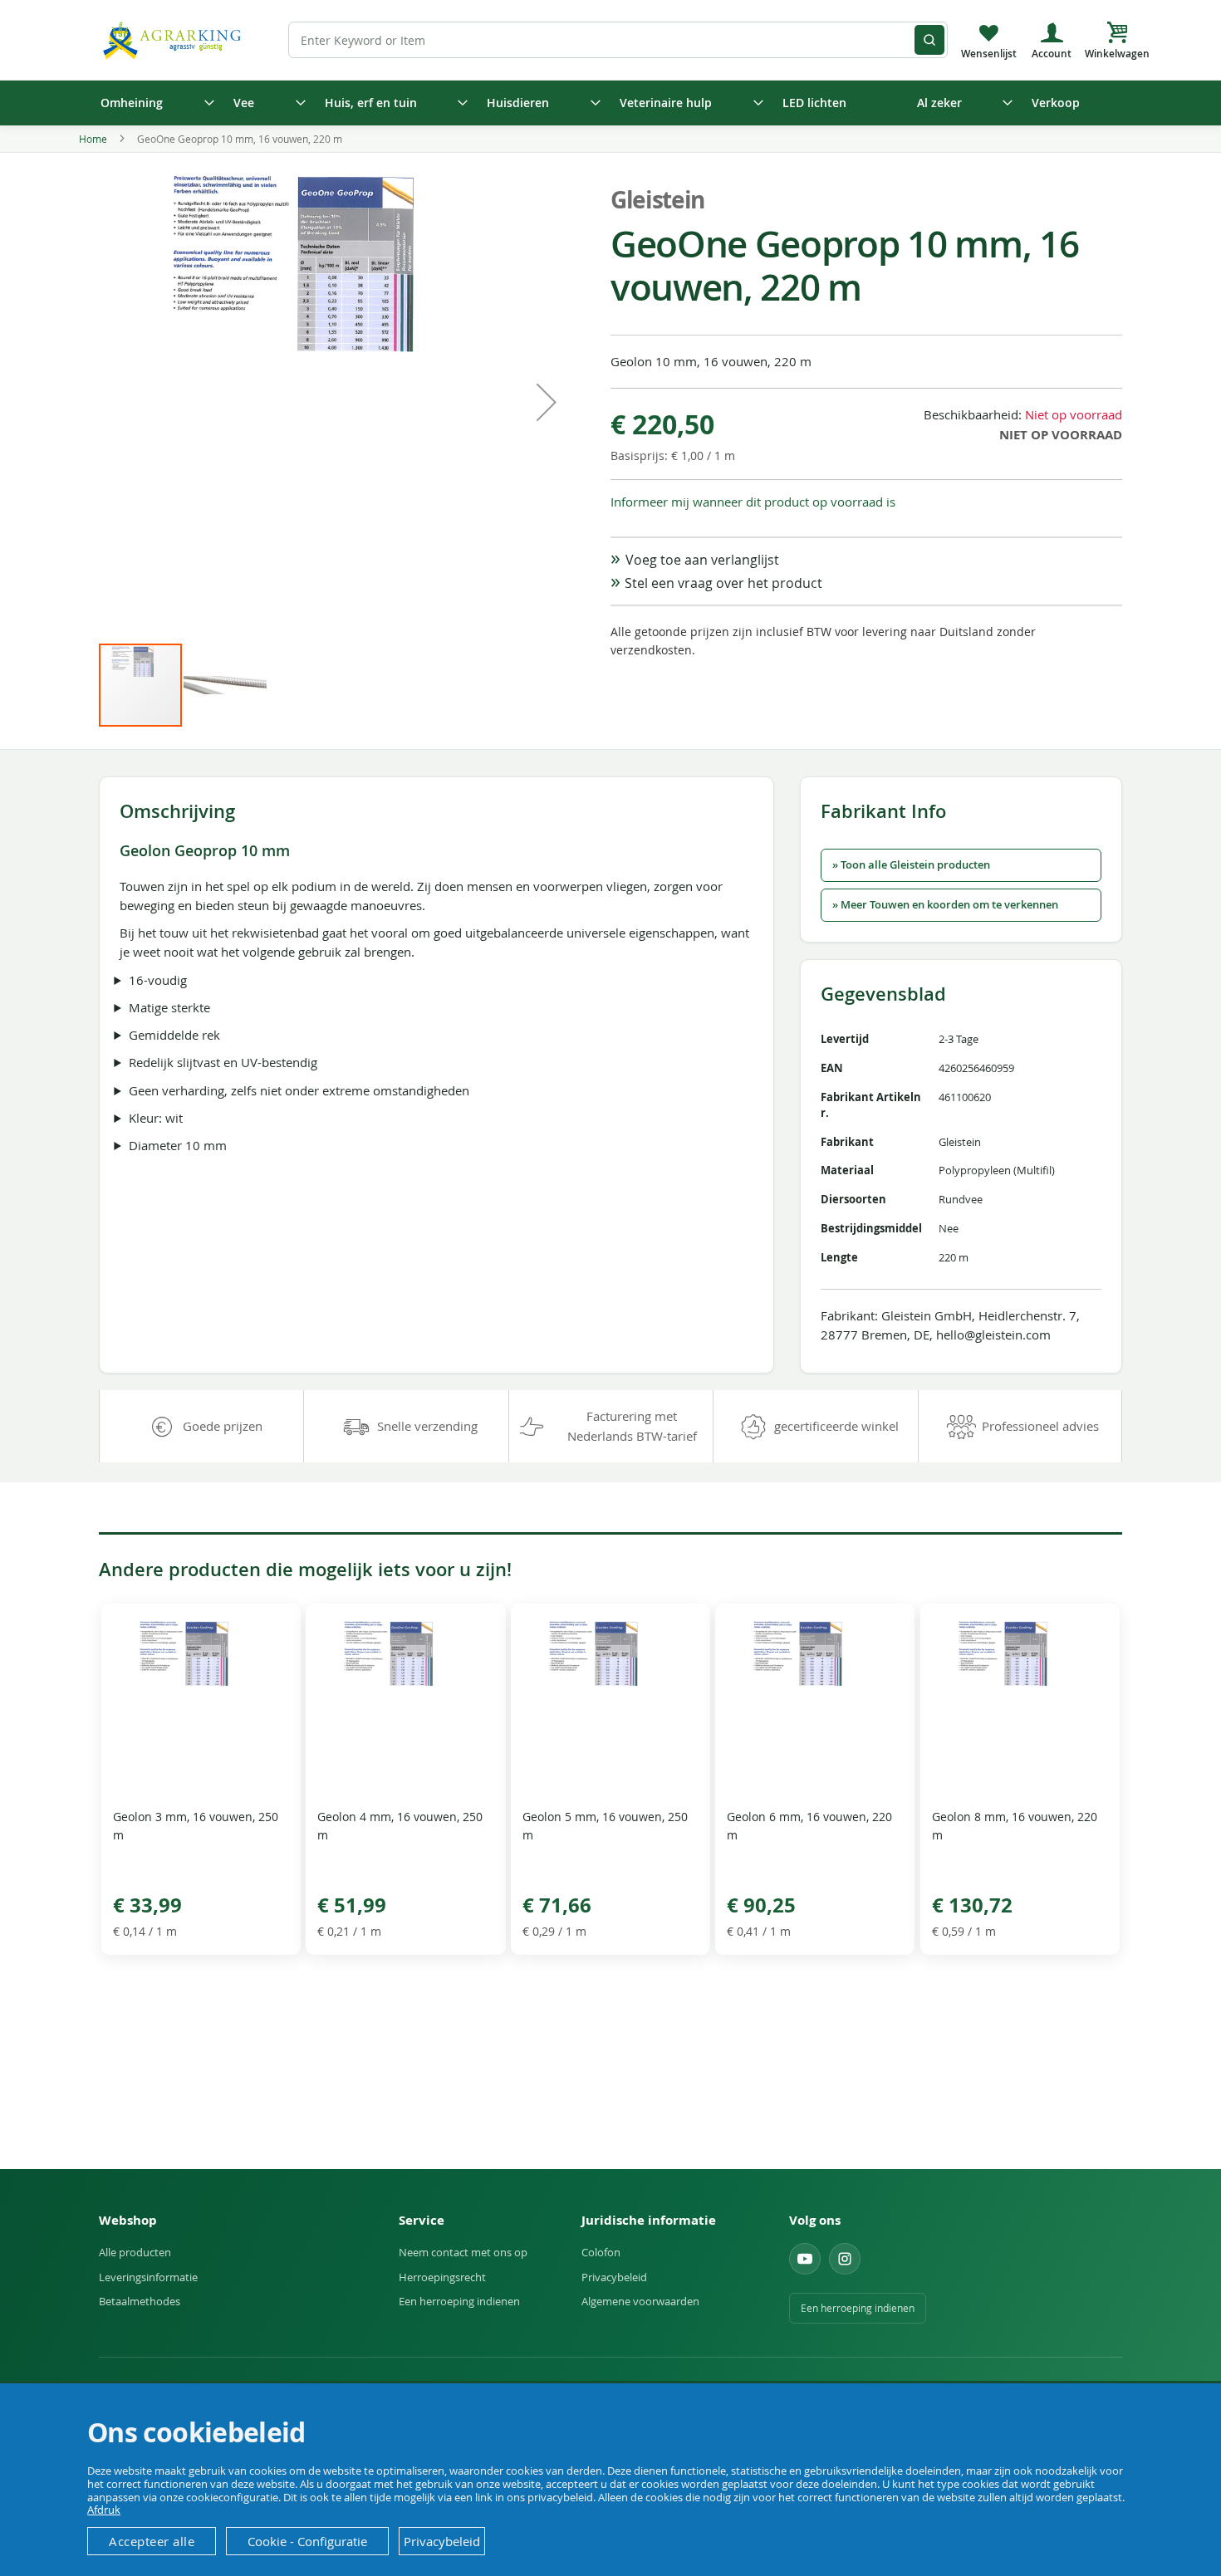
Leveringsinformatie (148, 2277)
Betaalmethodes (140, 2301)
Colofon (601, 2252)
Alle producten (135, 2252)
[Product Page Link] (201, 1787)
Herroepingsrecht (442, 2277)
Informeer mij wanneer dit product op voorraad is (753, 502)
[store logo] (174, 39)
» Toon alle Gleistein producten (911, 865)
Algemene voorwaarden (640, 2301)
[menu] (610, 103)
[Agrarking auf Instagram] (845, 2259)
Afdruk (104, 2510)
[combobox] (618, 40)
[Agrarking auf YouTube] (805, 2259)
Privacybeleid (614, 2277)
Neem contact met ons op (463, 2252)
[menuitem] (152, 103)
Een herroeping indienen (459, 2301)
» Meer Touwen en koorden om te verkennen (945, 905)
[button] (547, 402)
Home (93, 139)
